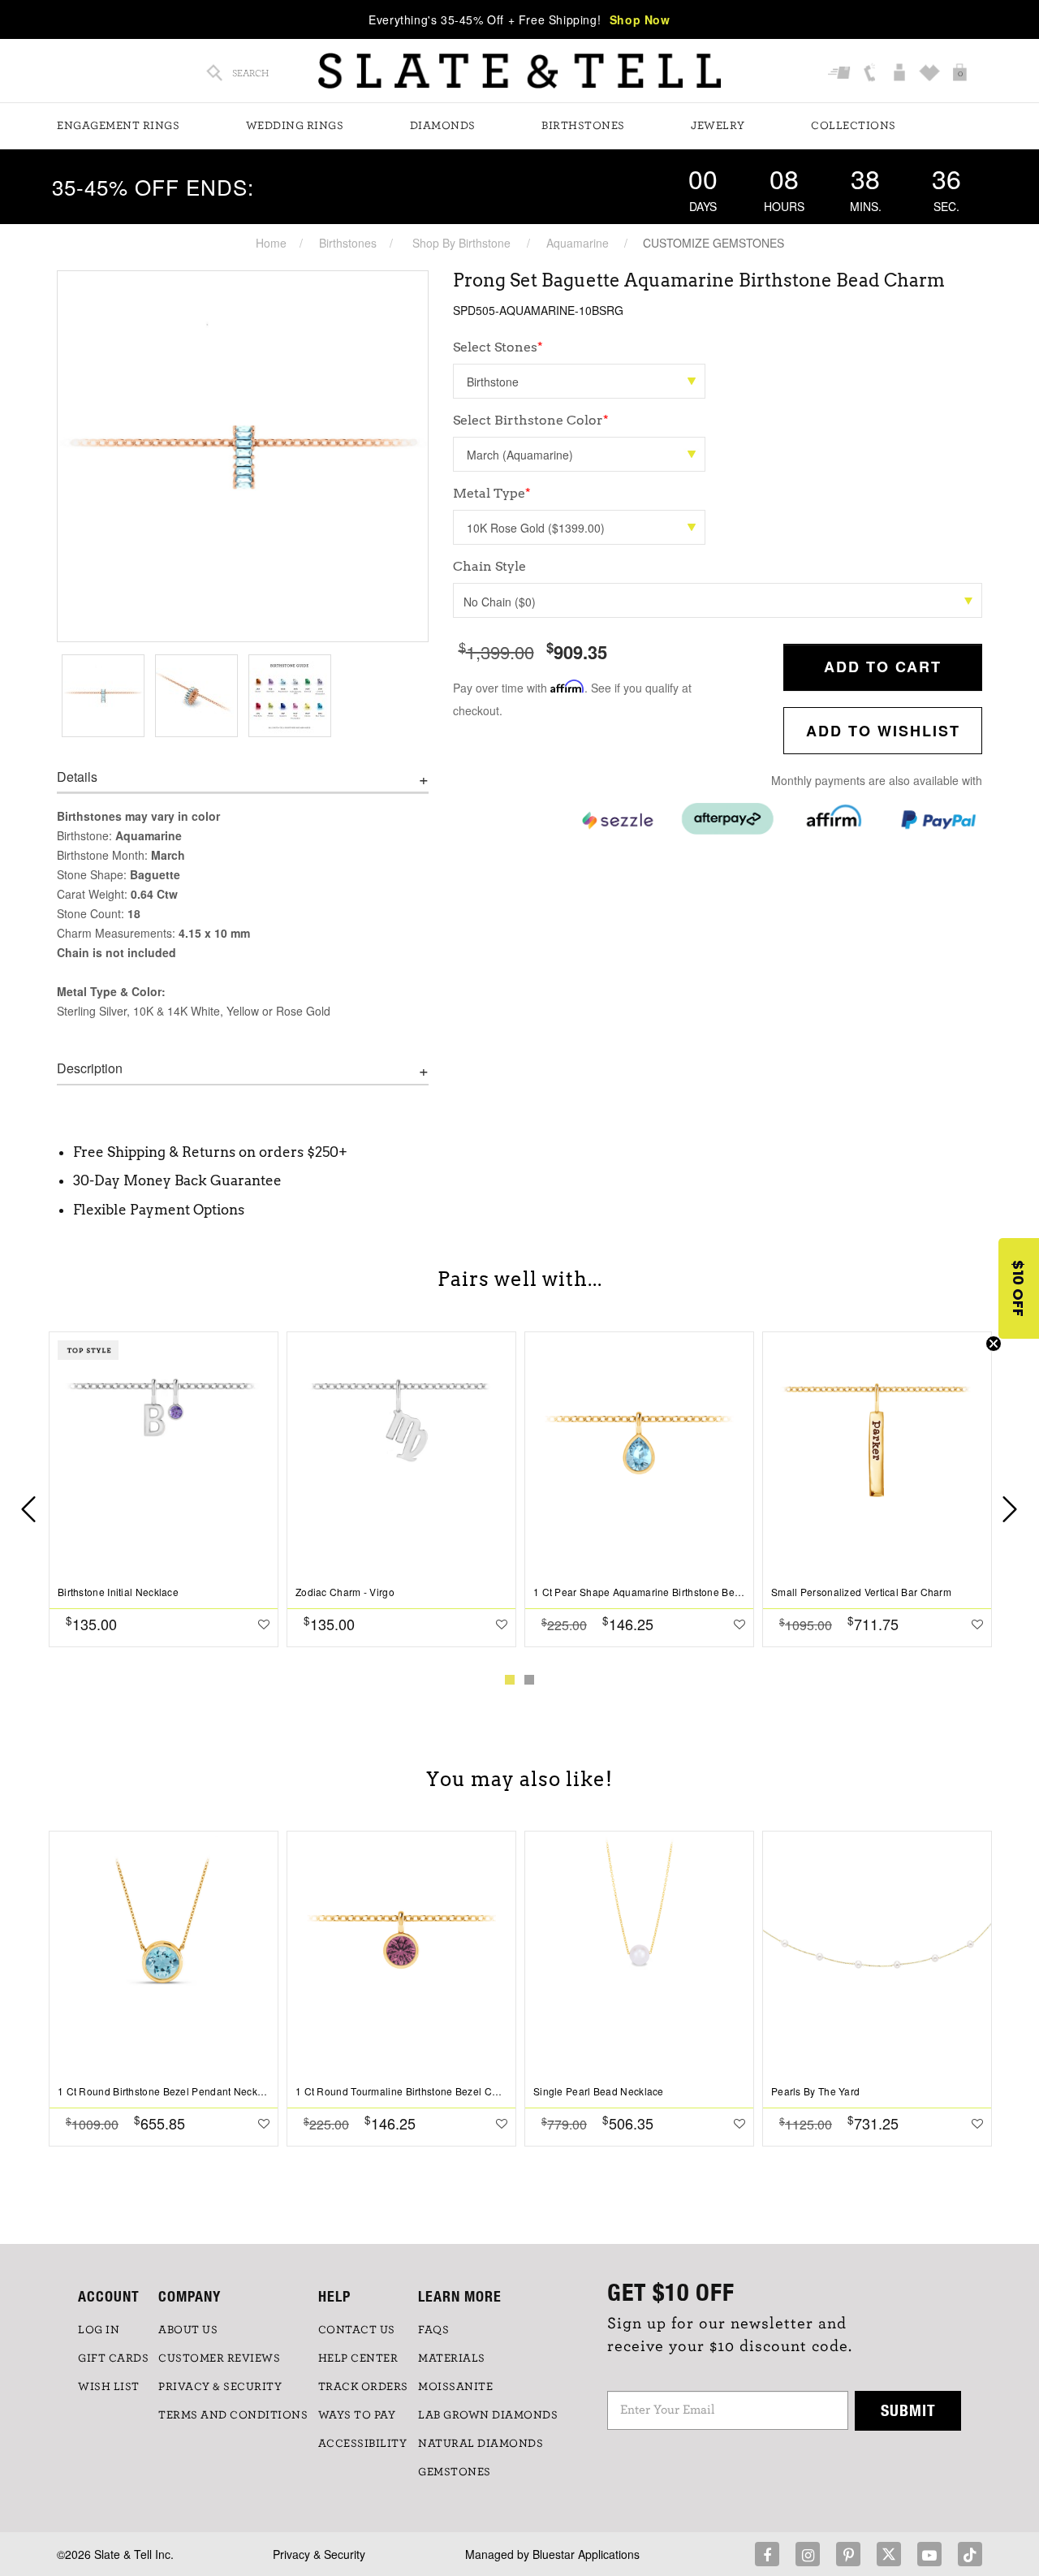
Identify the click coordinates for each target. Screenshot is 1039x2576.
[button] (1019, 1288)
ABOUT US (188, 2330)
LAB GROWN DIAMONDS (488, 2415)
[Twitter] (889, 2554)
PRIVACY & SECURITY (220, 2387)
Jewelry (718, 126)
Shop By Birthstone (461, 243)
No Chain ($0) (500, 602)
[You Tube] (929, 2554)
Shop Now (640, 19)
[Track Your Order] (841, 73)
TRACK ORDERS (363, 2387)
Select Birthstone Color (531, 420)
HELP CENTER (358, 2358)
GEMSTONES (455, 2472)
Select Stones (498, 347)
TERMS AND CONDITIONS (233, 2415)
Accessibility (363, 2444)
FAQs (433, 2330)
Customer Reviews (219, 2358)
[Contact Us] (871, 73)
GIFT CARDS (113, 2358)
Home (271, 243)
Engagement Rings (118, 126)
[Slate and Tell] (519, 71)
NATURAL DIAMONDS (481, 2444)
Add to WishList (883, 731)
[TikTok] (970, 2554)
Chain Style (489, 566)
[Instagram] (808, 2554)
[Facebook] (767, 2554)
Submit (908, 2410)
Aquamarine (578, 243)
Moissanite (455, 2387)
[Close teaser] (994, 1344)
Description (90, 1068)
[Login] (901, 73)
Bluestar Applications (586, 2554)
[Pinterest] (848, 2554)
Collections (854, 126)
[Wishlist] (931, 73)
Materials (452, 2358)
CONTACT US (357, 2330)
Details (77, 777)
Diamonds (443, 126)
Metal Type (492, 493)
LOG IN (99, 2330)
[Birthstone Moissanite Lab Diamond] (579, 381)
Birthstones (583, 126)
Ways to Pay (357, 2415)
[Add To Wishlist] (264, 1624)
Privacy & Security (319, 2554)
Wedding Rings (295, 126)
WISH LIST (109, 2387)
